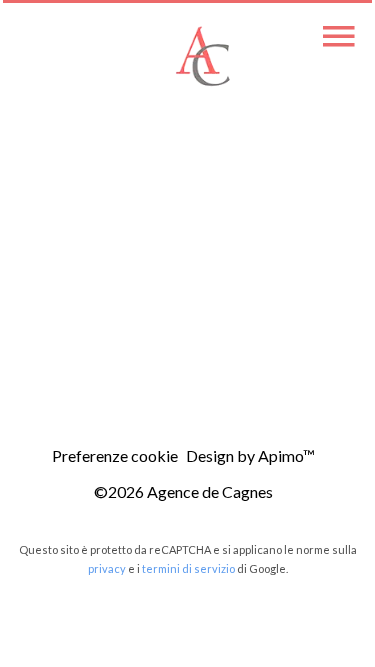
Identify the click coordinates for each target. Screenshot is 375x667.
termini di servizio (188, 568)
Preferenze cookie (115, 455)
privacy (107, 568)
